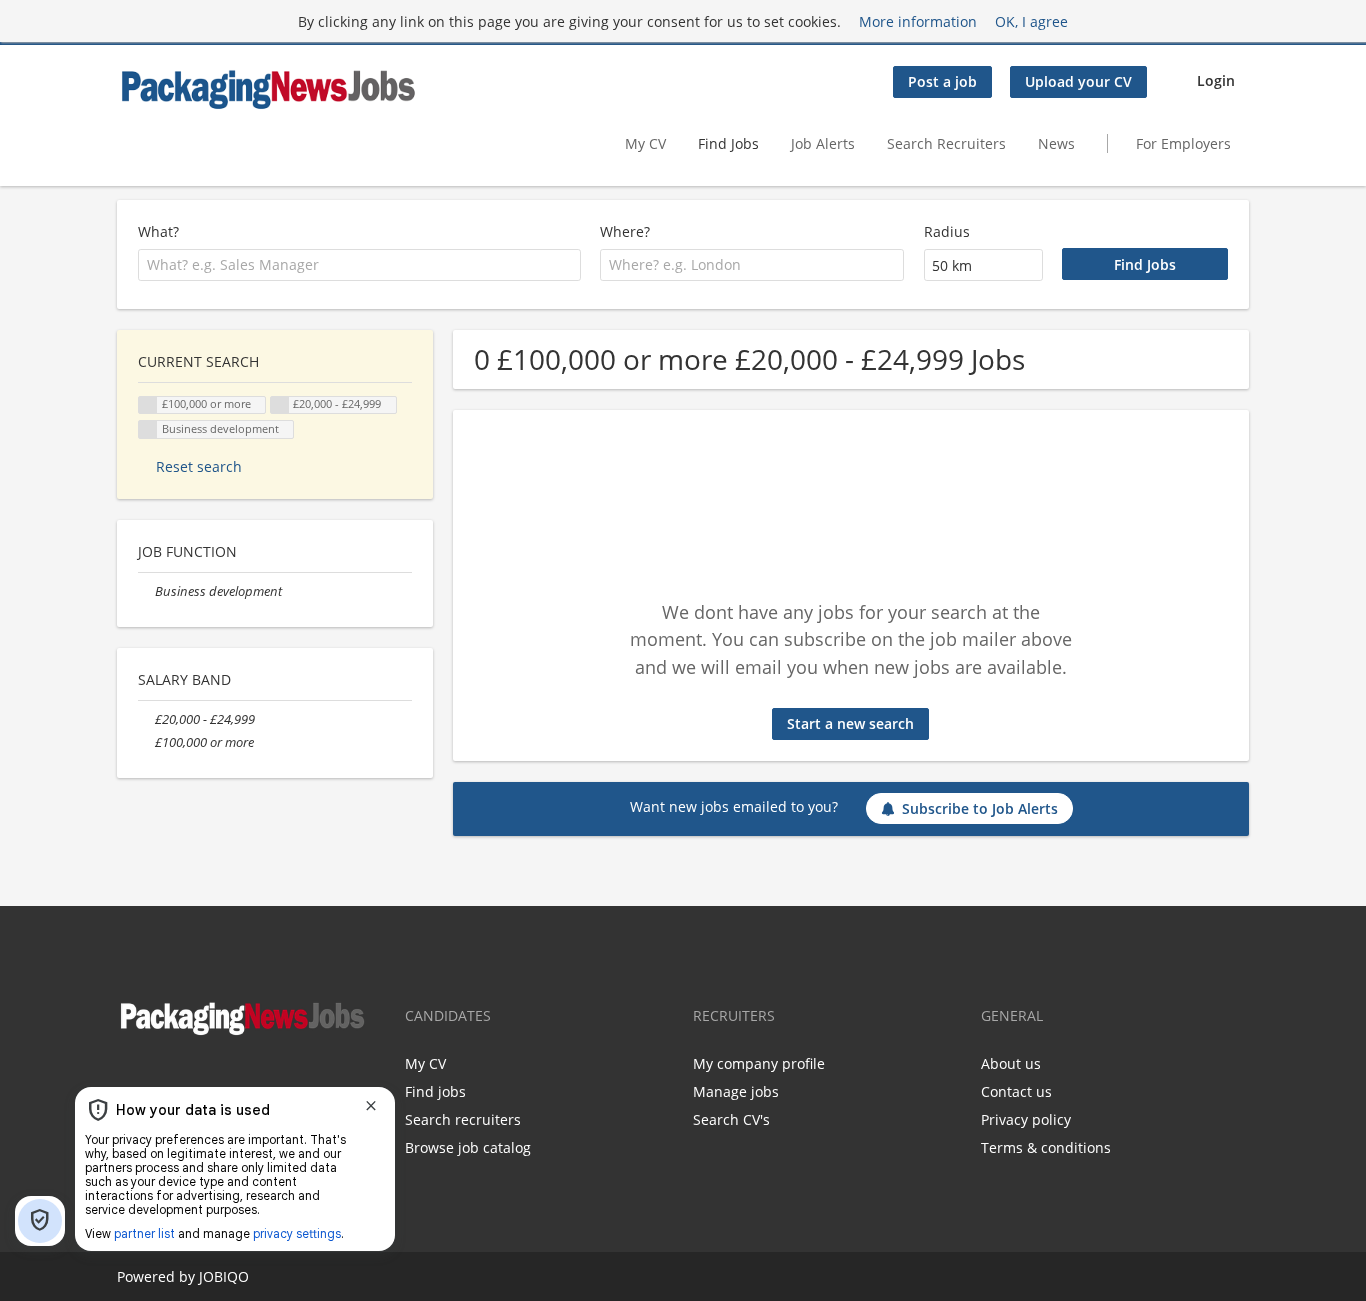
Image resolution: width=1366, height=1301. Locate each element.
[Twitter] (161, 1080)
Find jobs (435, 1091)
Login (1216, 80)
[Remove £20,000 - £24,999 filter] (146, 719)
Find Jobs (728, 143)
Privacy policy (1026, 1119)
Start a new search (850, 723)
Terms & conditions (1046, 1147)
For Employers (1183, 143)
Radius (947, 231)
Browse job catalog (468, 1147)
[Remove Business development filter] (146, 591)
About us (1011, 1063)
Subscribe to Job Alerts (980, 808)
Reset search (199, 466)
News (1056, 143)
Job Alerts (823, 143)
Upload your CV (1078, 81)
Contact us (1016, 1091)
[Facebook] (131, 1080)
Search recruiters (463, 1119)
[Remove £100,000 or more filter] (146, 742)
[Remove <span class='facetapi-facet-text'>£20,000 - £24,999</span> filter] (280, 405)
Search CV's (731, 1119)
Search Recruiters (946, 143)
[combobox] (359, 265)
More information (918, 21)
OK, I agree (1031, 21)
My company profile (759, 1063)
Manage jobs (736, 1091)
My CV (645, 143)
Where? (625, 231)
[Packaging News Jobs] (267, 88)
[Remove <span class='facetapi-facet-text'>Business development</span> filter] (148, 429)
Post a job (942, 81)
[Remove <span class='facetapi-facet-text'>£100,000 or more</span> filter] (148, 405)
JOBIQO (224, 1276)
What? (158, 231)
